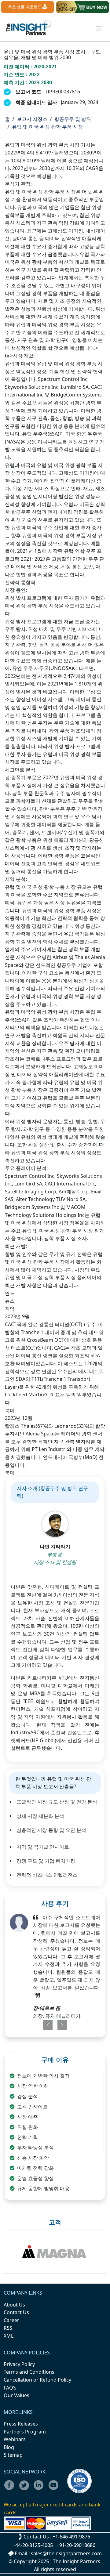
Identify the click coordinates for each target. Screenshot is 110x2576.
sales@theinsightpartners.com (66, 2553)
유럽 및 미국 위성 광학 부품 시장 (47, 127)
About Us (14, 2305)
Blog (9, 2447)
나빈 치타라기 (55, 1547)
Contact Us (16, 2312)
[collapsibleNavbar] (99, 28)
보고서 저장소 (32, 119)
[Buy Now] (82, 7)
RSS (8, 2328)
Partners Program (25, 2432)
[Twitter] (26, 2489)
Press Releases (21, 2424)
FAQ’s (10, 2388)
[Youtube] (55, 2489)
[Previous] (46, 2025)
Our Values (16, 2395)
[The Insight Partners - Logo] (29, 28)
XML (9, 2336)
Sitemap (13, 2455)
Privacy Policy (19, 2364)
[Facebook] (11, 2489)
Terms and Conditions (29, 2372)
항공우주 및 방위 (73, 119)
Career (11, 2320)
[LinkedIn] (40, 2489)
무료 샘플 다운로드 (25, 7)
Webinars (15, 2439)
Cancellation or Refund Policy (37, 2380)
